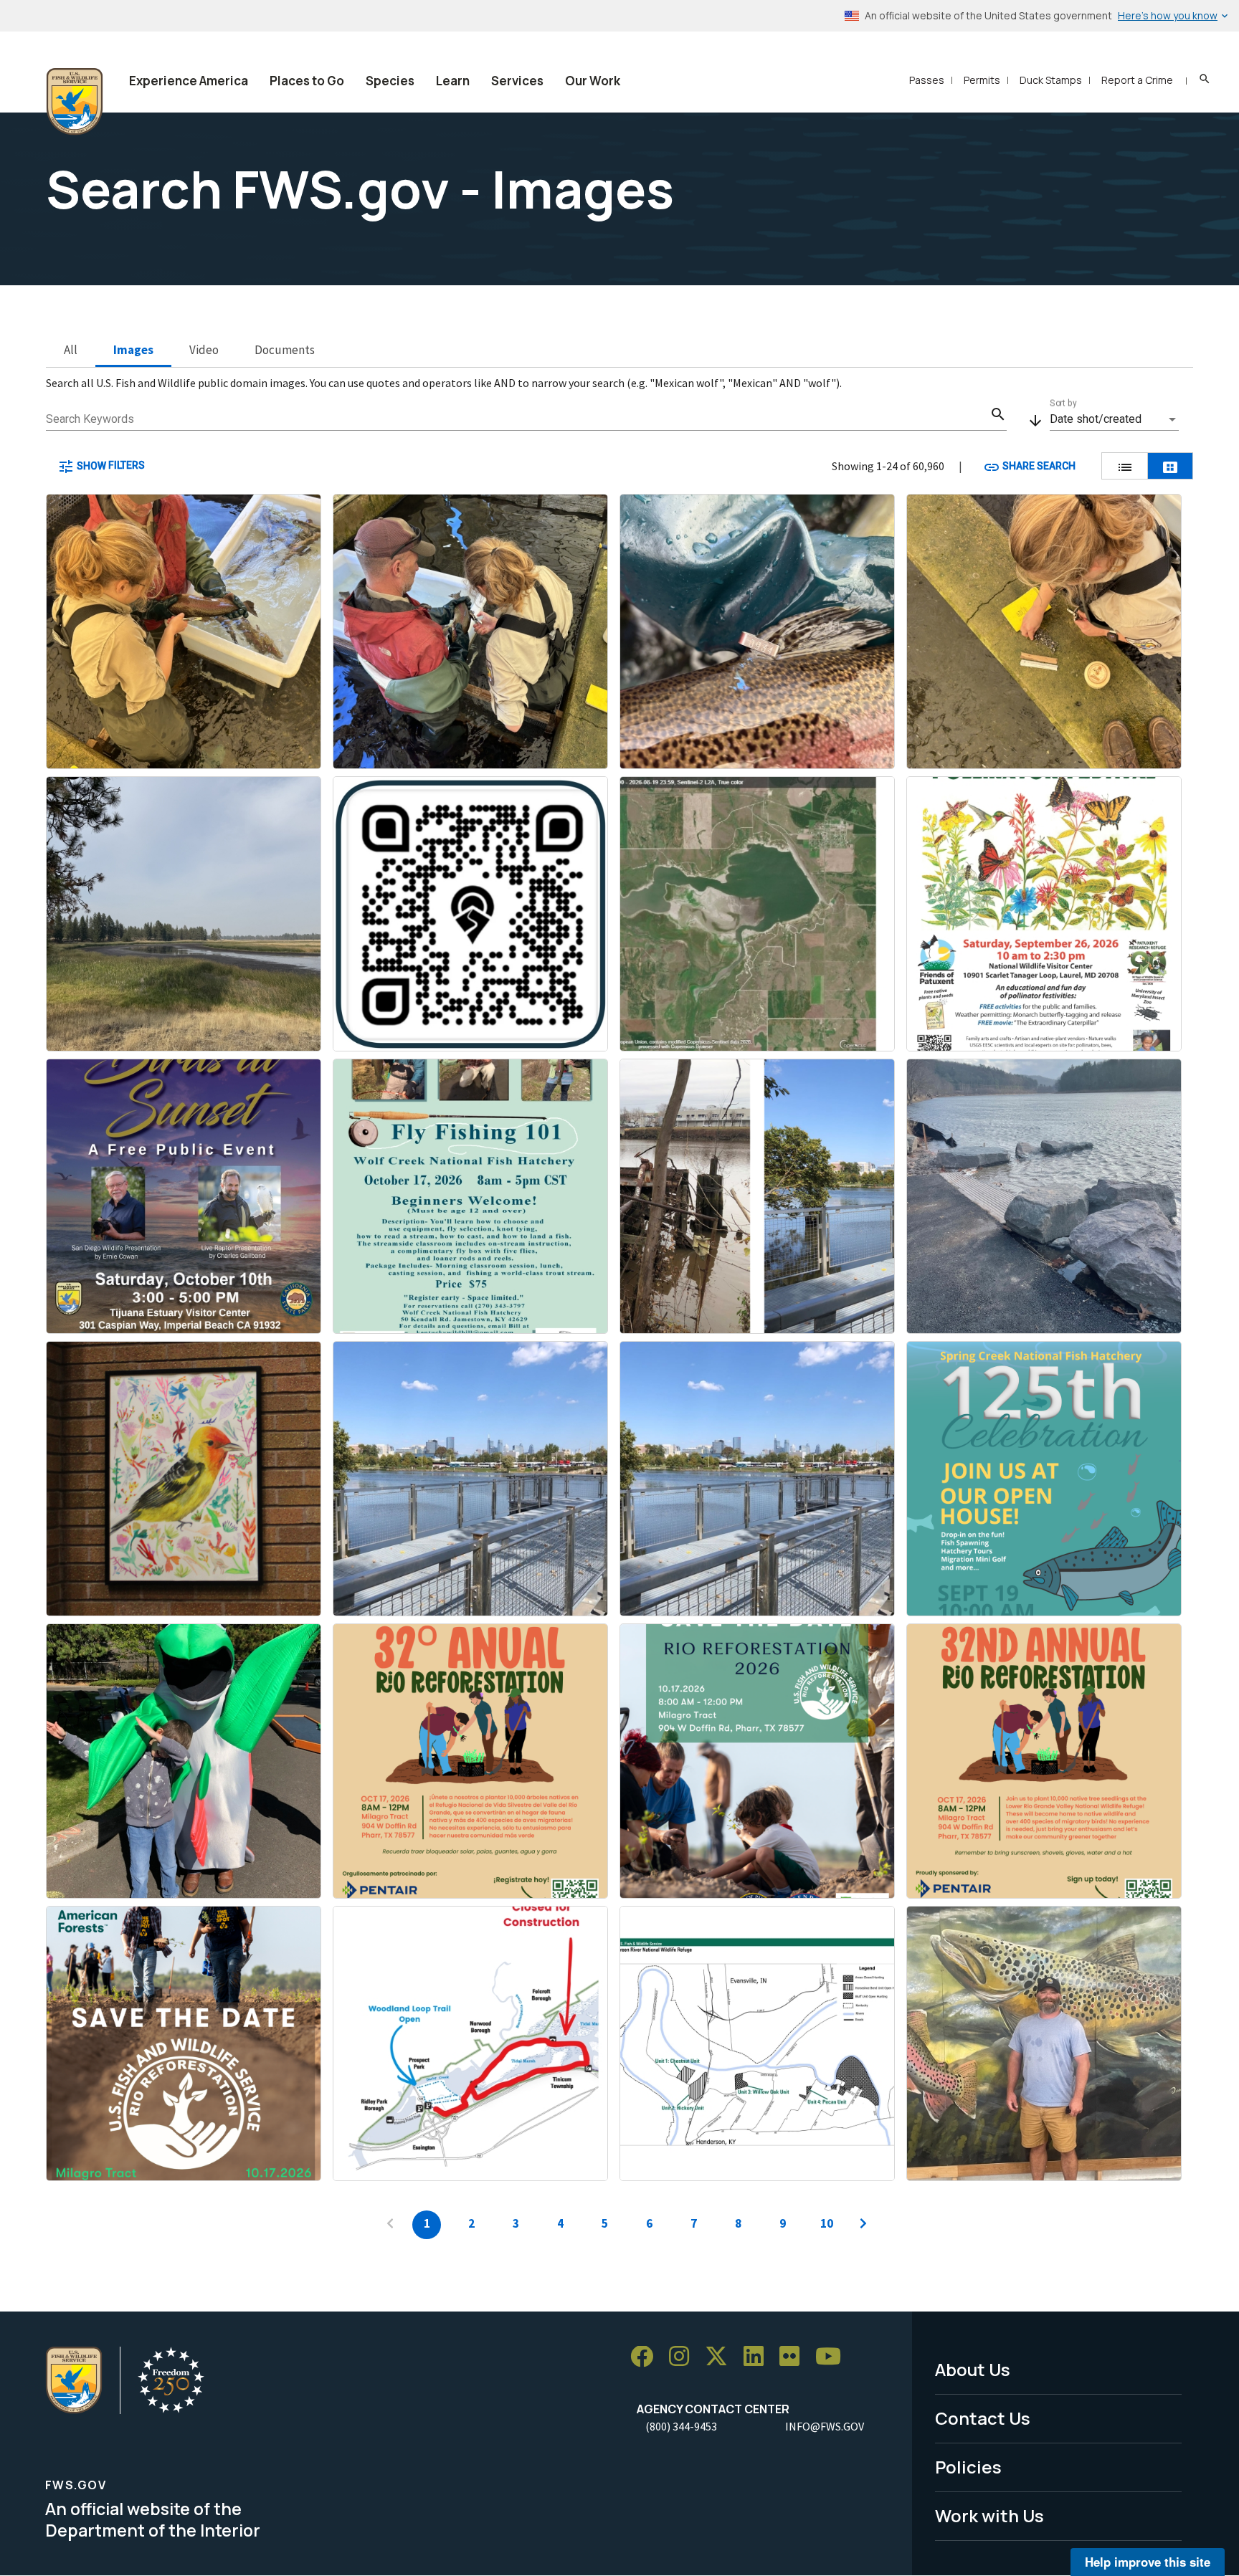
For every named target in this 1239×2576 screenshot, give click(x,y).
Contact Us (983, 2418)
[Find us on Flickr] (794, 2357)
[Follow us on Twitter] (721, 2357)
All (71, 350)
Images (133, 350)
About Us (973, 2369)
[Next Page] (863, 2225)
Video (204, 350)
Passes (927, 80)
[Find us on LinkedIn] (759, 2357)
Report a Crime (1137, 80)
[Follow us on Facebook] (647, 2357)
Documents (285, 350)
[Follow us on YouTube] (833, 2357)
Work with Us (989, 2515)
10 (827, 2223)
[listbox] (1114, 419)
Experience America (189, 81)
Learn (453, 81)
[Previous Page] (390, 2225)
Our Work (593, 81)
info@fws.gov (825, 2426)
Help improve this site (1148, 2562)
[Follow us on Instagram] (684, 2357)
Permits (982, 80)
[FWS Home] (75, 102)
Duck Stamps (1051, 80)
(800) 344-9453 (681, 2426)
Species (390, 81)
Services (517, 81)
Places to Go (307, 81)
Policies (968, 2467)
